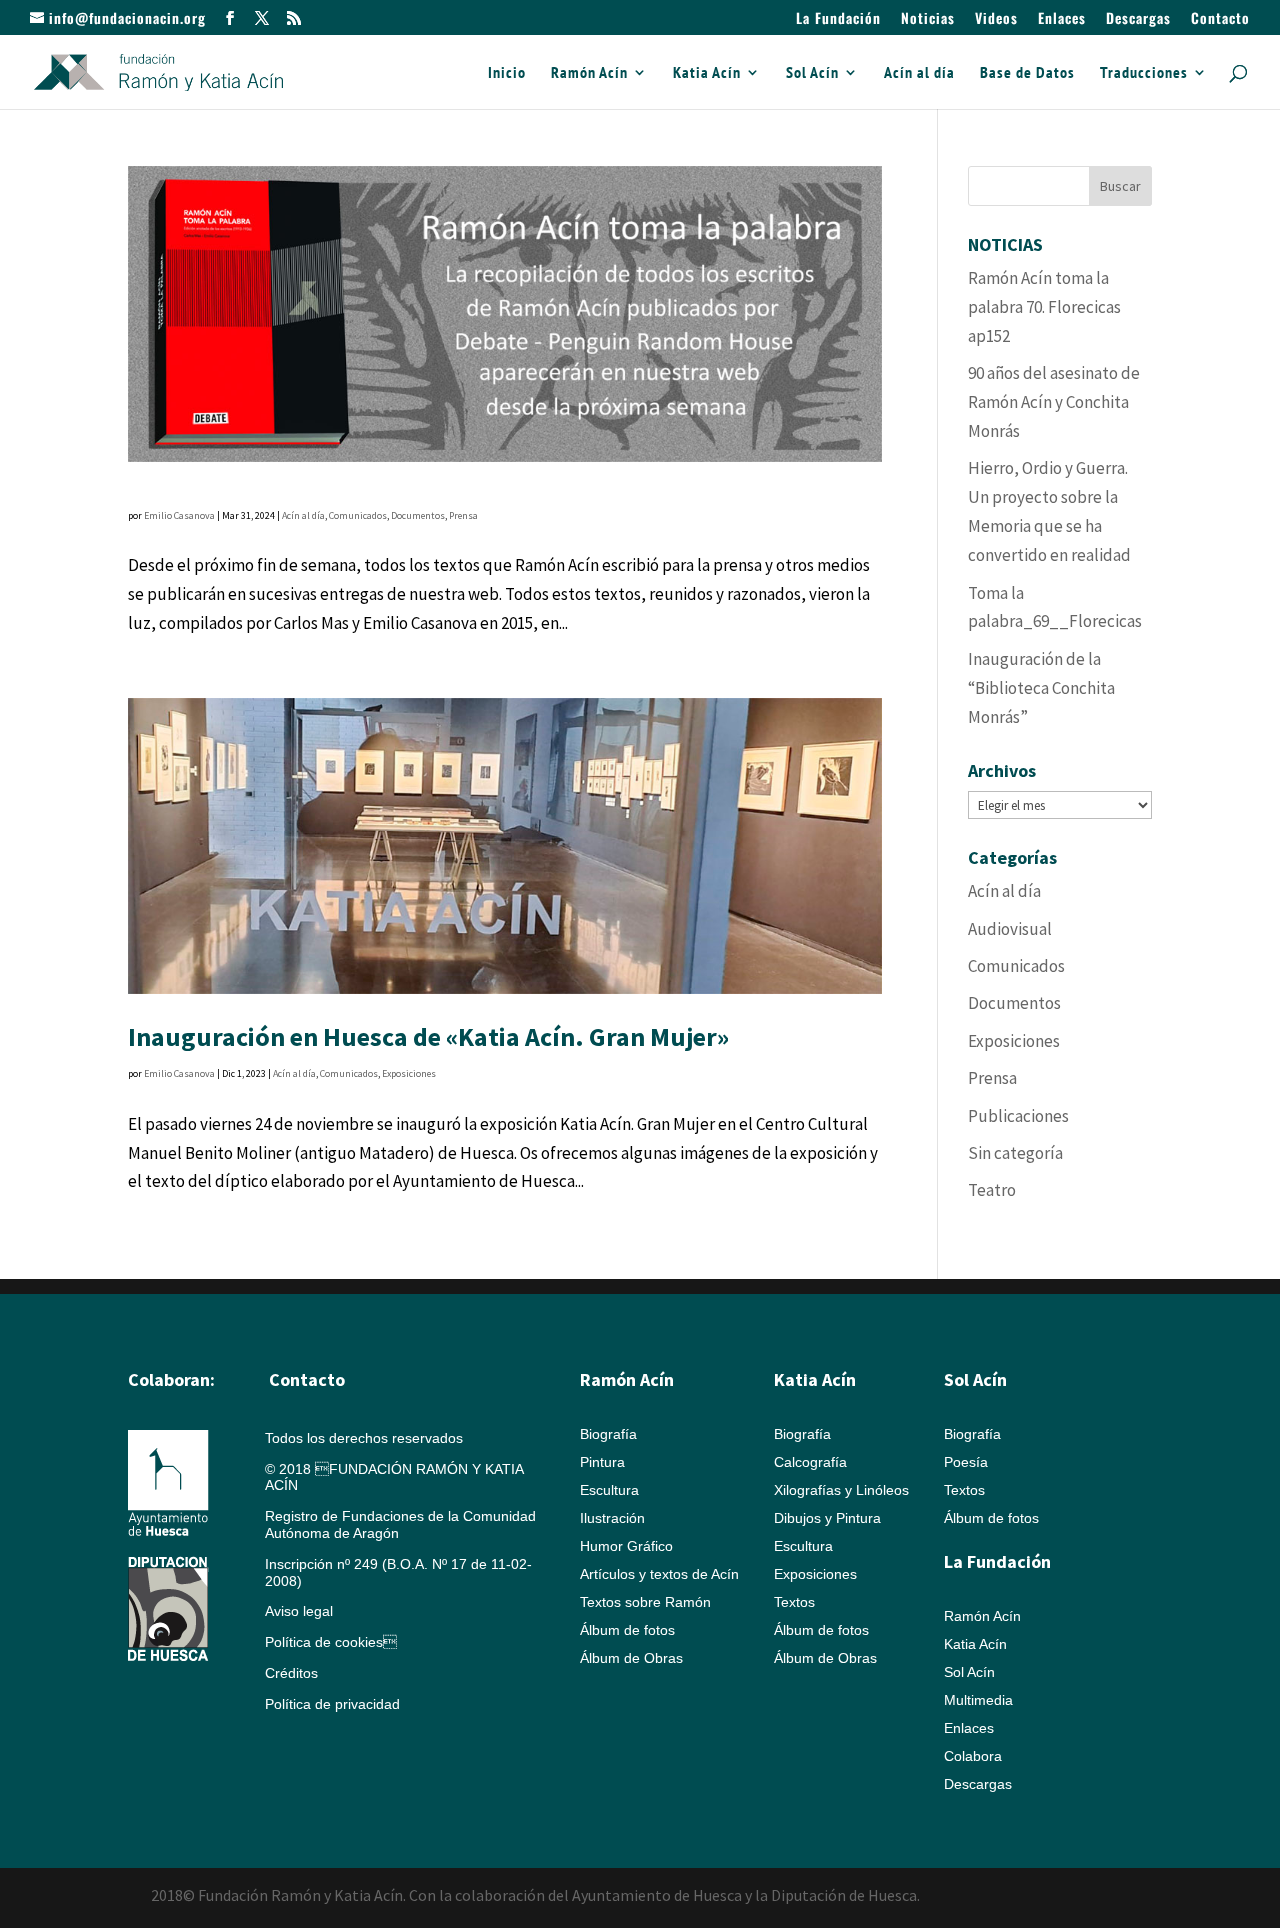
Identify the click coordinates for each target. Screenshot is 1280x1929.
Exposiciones (409, 1073)
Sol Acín (812, 73)
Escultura (609, 1490)
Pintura (602, 1462)
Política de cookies (331, 1642)
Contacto (1220, 19)
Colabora (973, 1756)
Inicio (507, 73)
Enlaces (1062, 19)
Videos (996, 19)
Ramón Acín (589, 73)
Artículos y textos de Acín (659, 1574)
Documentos (418, 515)
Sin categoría (1015, 1153)
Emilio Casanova (179, 515)
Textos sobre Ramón (645, 1602)
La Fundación (838, 19)
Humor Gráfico (626, 1546)
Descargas (1138, 19)
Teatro (992, 1190)
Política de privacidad (332, 1704)
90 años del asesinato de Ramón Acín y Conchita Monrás (1054, 402)
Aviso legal (299, 1611)
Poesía (966, 1462)
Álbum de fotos (627, 1630)
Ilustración (612, 1518)
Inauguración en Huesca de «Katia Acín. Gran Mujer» (428, 1036)
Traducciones (1144, 73)
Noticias (928, 19)
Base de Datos (1027, 73)
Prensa (463, 515)
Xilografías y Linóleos (841, 1490)
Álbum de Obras (631, 1658)
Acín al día (919, 73)
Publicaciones (1018, 1116)
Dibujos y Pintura (827, 1518)
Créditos (291, 1673)
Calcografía (810, 1462)
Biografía (608, 1434)
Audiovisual (1010, 929)
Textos (794, 1602)
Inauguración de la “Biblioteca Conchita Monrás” (1041, 688)
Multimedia (978, 1700)
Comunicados (358, 515)
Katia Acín (707, 73)
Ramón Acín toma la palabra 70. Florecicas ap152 (1044, 307)
